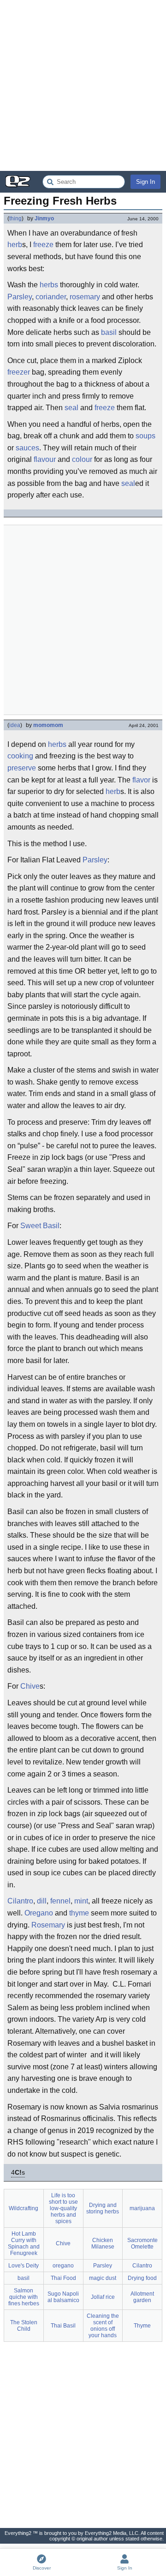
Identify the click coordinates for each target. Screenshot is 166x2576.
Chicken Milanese (103, 2243)
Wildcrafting (24, 2208)
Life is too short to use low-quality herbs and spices (63, 2208)
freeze (43, 245)
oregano (63, 2266)
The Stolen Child (24, 2326)
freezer (19, 372)
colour (82, 459)
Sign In (145, 182)
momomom (48, 725)
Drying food (142, 2278)
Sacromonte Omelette (142, 2243)
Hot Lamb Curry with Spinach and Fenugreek (24, 2243)
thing (15, 218)
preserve (22, 768)
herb (15, 245)
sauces (27, 448)
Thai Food (63, 2278)
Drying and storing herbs (103, 2208)
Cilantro (20, 1901)
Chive (30, 1686)
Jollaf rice (103, 2297)
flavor (141, 780)
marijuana (142, 2208)
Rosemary (48, 1925)
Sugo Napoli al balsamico (63, 2297)
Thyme (142, 2326)
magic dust (103, 2278)
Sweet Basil (40, 1226)
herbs (49, 285)
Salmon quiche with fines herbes (24, 2297)
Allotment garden (142, 2297)
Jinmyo (44, 218)
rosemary (85, 297)
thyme (79, 1913)
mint (81, 1901)
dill (42, 1901)
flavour (45, 459)
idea (15, 725)
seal (71, 408)
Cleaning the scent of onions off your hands (103, 2326)
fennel (60, 1901)
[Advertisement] (83, 85)
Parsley (20, 297)
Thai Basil (63, 2326)
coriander (51, 297)
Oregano (39, 1913)
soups (145, 436)
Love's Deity (24, 2266)
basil (109, 332)
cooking (20, 756)
